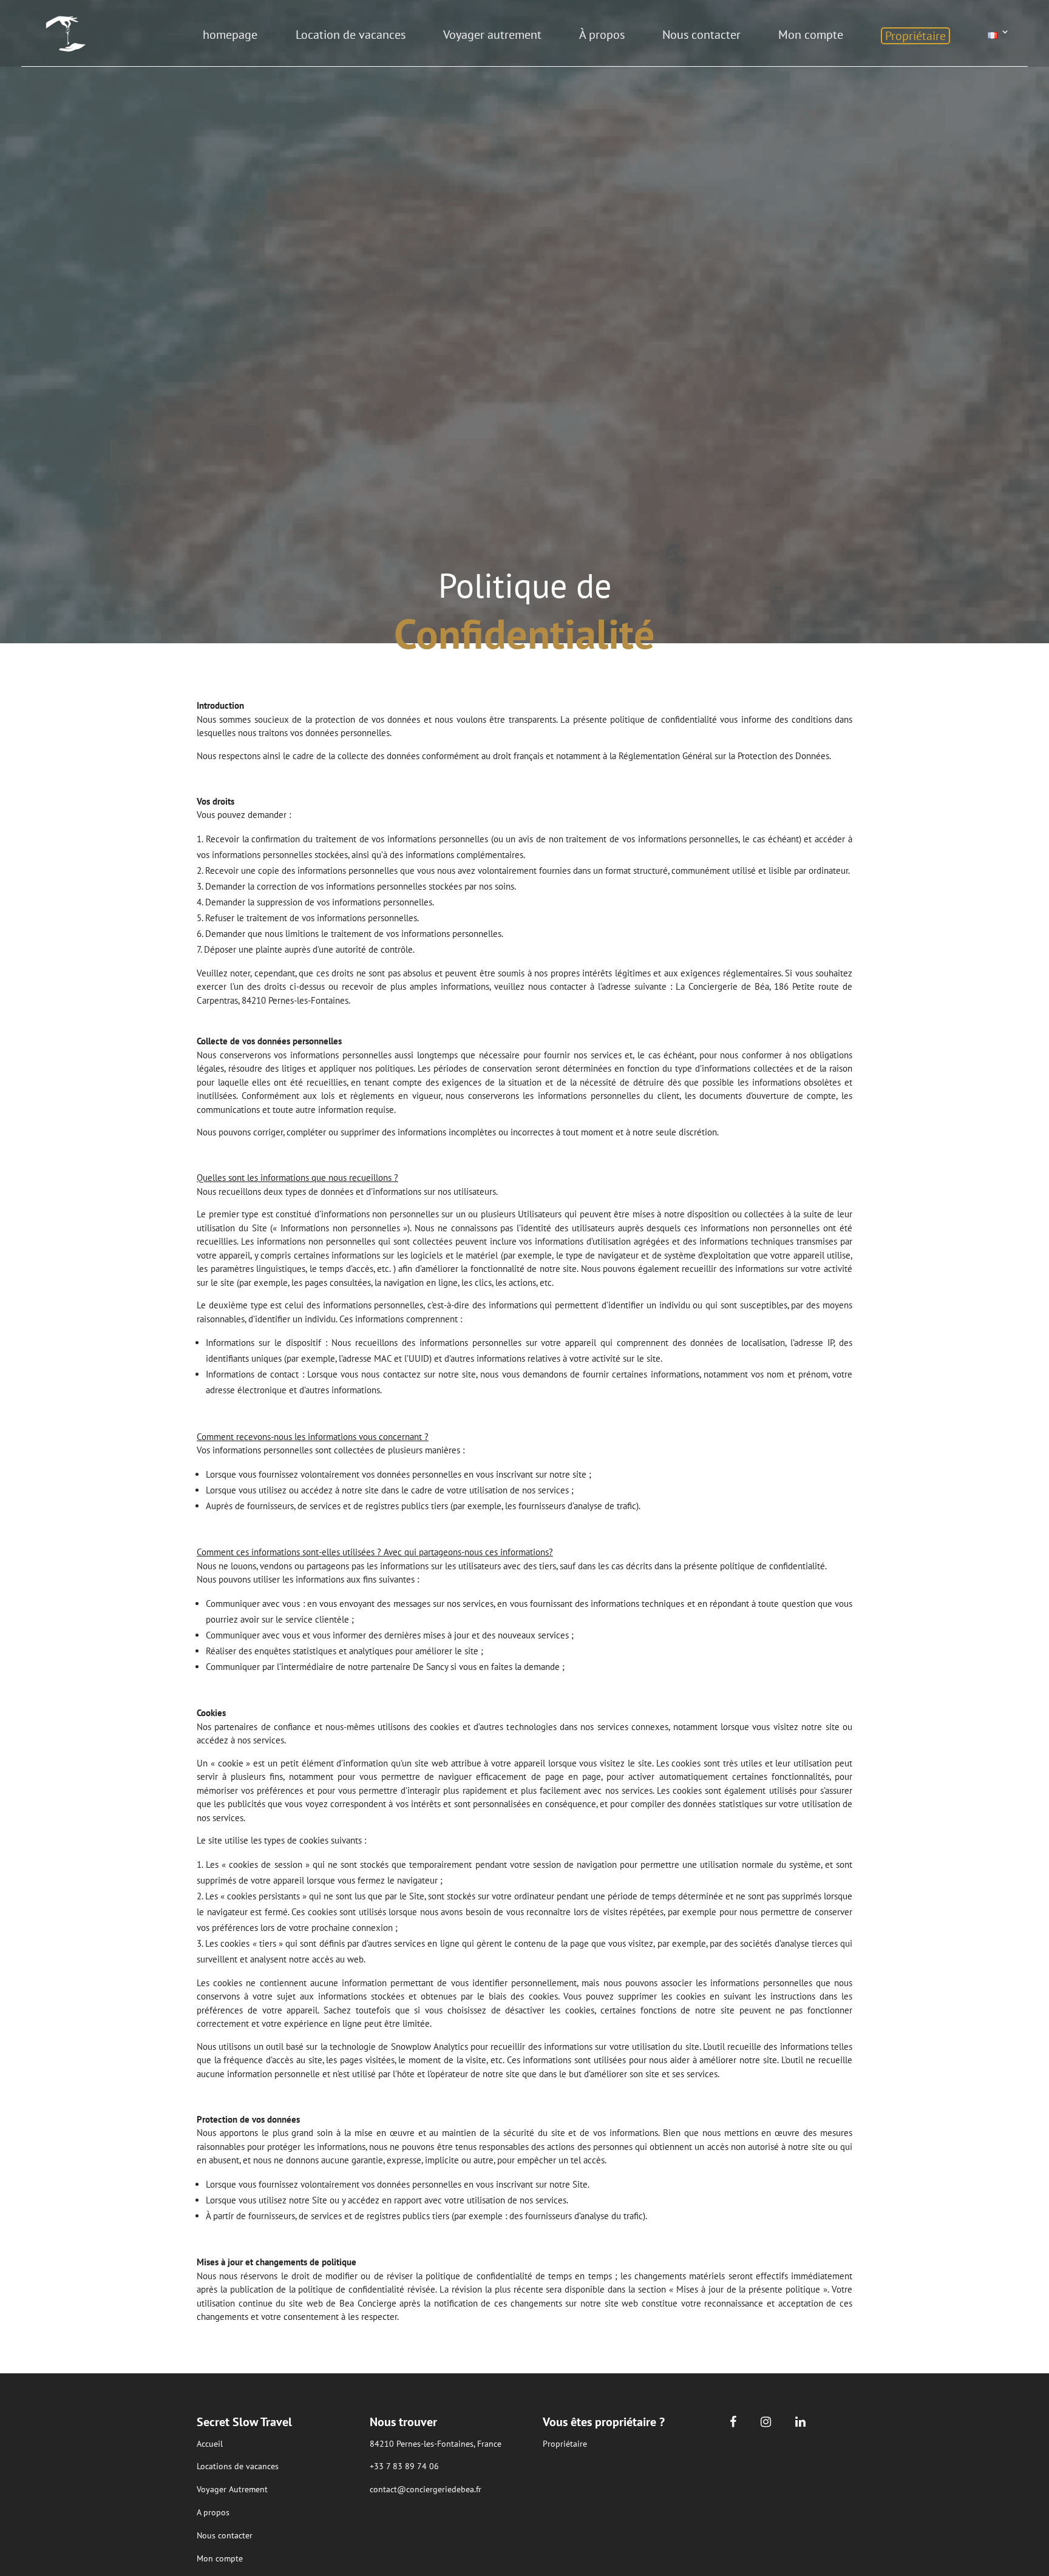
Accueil (210, 2444)
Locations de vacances (238, 2466)
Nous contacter (701, 35)
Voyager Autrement (232, 2489)
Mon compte (811, 35)
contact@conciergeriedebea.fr (426, 2489)
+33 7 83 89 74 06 (404, 2466)
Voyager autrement (492, 35)
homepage (230, 35)
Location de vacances (351, 35)
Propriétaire (915, 36)
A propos (213, 2512)
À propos (602, 35)
